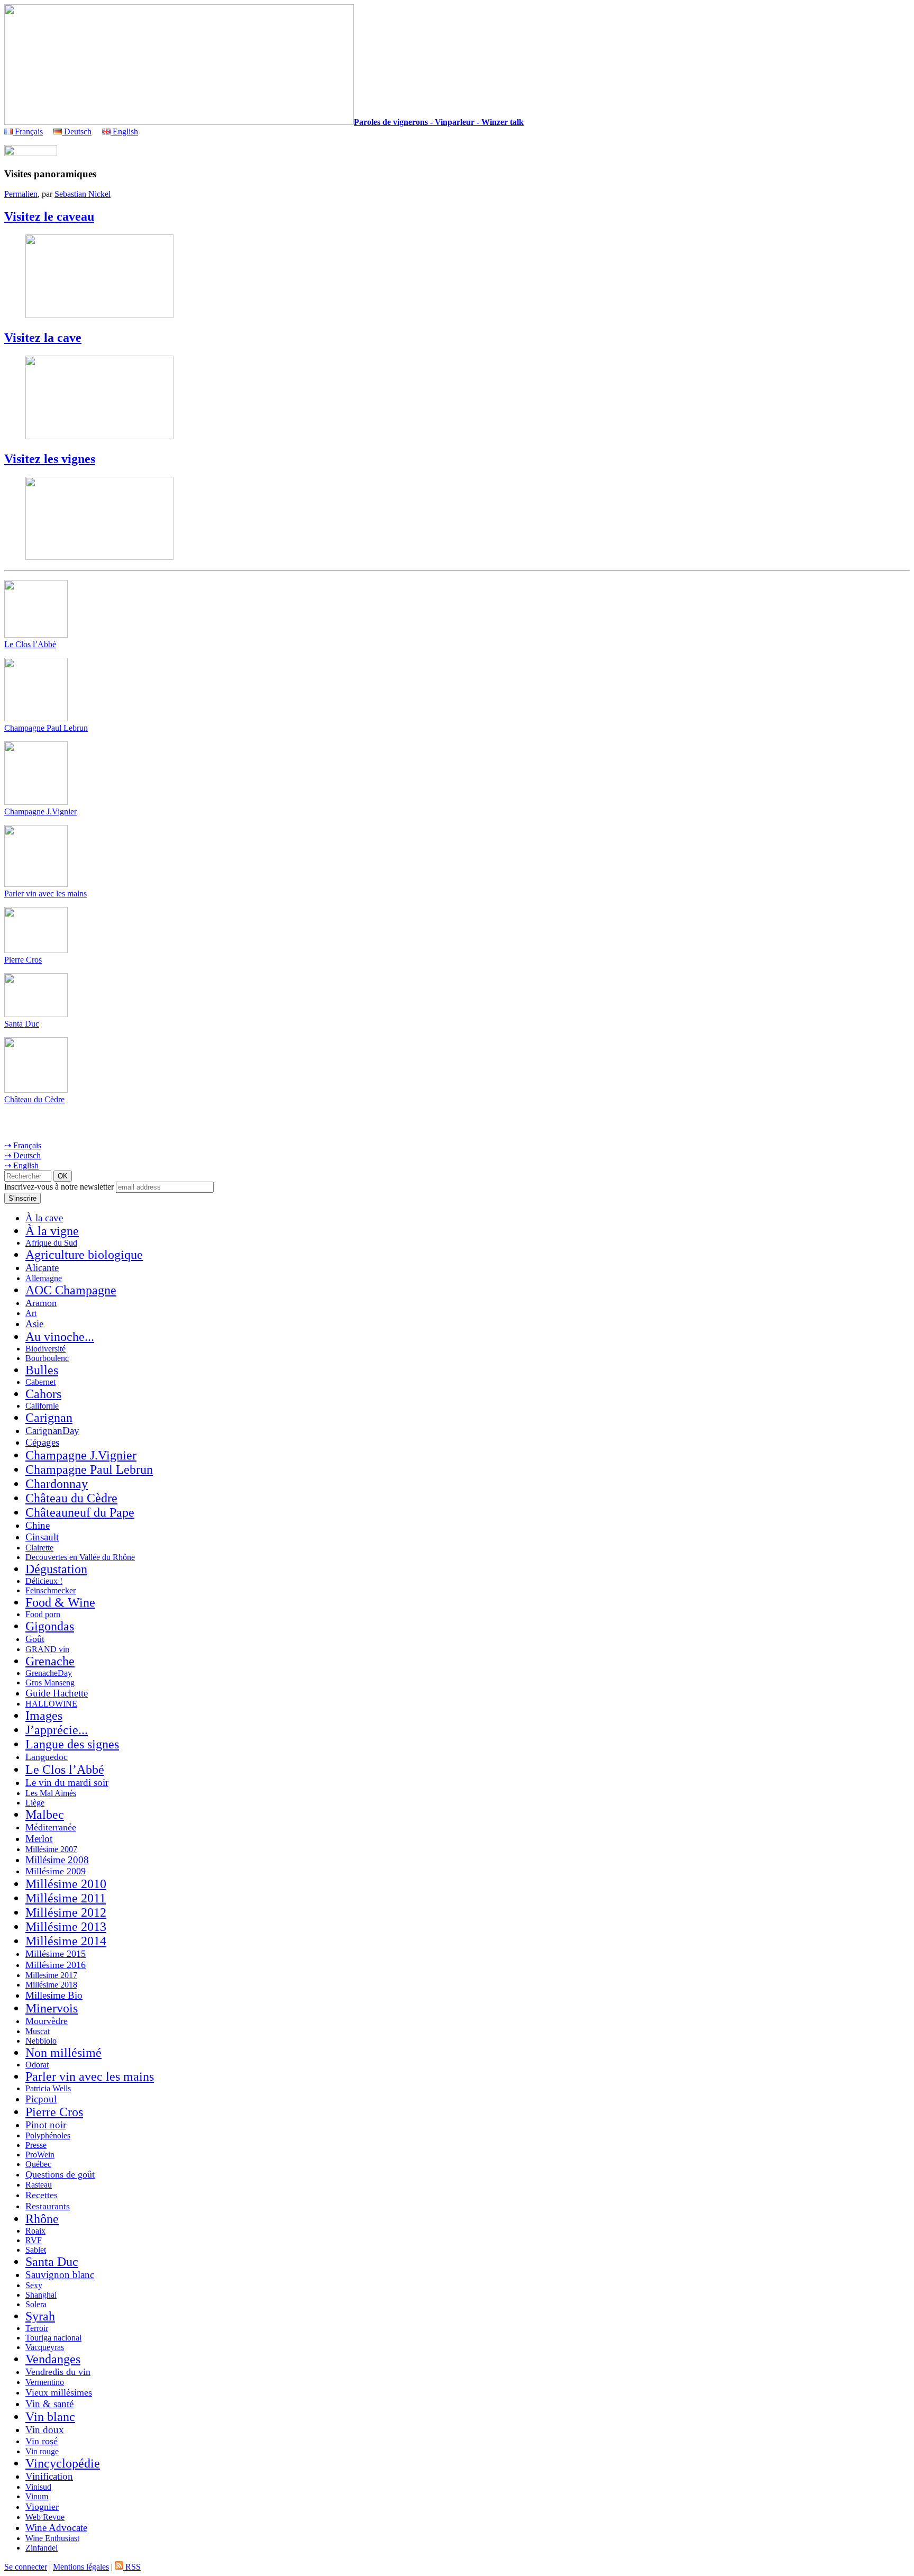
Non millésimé (63, 2053)
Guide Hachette (57, 1693)
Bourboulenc (47, 1358)
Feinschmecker (51, 1590)
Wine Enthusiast (52, 2538)
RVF (34, 2240)
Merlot (39, 1839)
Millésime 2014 (66, 1941)
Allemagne (44, 1278)
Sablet (36, 2250)
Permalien (21, 194)
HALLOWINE (51, 1704)
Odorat (37, 2065)
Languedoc (47, 1757)
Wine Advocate (56, 2528)
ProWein (40, 2155)
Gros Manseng (50, 1682)
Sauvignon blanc (60, 2275)
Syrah (40, 2316)
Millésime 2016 (56, 1965)
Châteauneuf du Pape (80, 1512)
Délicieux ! (44, 1581)
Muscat (38, 2031)
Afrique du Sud (51, 1243)
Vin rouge (42, 2451)
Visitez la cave (43, 338)
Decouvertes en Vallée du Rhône (80, 1557)
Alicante (42, 1268)
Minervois (52, 2008)
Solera (36, 2304)
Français (28, 131)
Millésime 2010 (66, 1884)
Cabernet (40, 1382)
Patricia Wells (48, 2088)
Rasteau (39, 2185)
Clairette (39, 1548)
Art (31, 1313)
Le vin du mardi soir (67, 1783)
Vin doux (45, 2430)
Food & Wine (60, 1602)
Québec (38, 2164)
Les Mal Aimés (51, 1793)
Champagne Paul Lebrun (46, 728)
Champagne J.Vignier (40, 811)
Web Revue (45, 2517)
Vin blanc (50, 2417)
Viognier (42, 2507)
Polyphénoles (48, 2135)
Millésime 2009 (56, 1871)
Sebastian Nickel (83, 194)
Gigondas (50, 1626)
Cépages (42, 1442)
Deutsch (77, 131)
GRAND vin (47, 1649)
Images (44, 1716)
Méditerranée (51, 1827)
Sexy (34, 2285)
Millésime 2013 (66, 1927)
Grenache (50, 1661)
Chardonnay (57, 1484)
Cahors (43, 1394)
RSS (132, 2567)
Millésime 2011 (66, 1898)
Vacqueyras (45, 2347)
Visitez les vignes (50, 459)
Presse (36, 2145)
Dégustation (56, 1569)
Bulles (42, 1370)
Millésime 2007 (51, 1849)
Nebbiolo (41, 2041)
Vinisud (38, 2487)
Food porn (43, 1614)
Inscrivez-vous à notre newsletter (59, 1187)
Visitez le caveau (49, 216)
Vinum (37, 2496)
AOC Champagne (71, 1290)
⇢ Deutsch (22, 1155)
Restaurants (48, 2206)
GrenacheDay (49, 1673)
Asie (34, 1324)
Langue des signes (72, 1744)
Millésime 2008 (57, 1860)
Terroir (37, 2328)
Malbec (45, 1815)
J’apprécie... (57, 1730)
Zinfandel (42, 2548)
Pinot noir (46, 2125)
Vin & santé (49, 2404)
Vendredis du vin (58, 2372)
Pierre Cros (23, 960)
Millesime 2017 (51, 1975)
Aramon (41, 1303)
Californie (42, 1406)
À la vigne (52, 1231)
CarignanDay (52, 1431)
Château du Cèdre (34, 1099)
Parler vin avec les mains (45, 894)
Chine (38, 1525)
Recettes (42, 2195)
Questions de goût (60, 2174)
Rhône (42, 2219)
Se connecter (26, 2567)
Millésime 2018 (51, 1985)
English (124, 131)
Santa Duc (22, 1024)
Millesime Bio (54, 1995)
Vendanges (53, 2359)
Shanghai (41, 2295)
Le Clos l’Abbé (30, 644)
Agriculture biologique (84, 1255)
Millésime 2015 (56, 1954)
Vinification (49, 2476)
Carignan (49, 1418)
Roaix (35, 2231)
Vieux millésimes (59, 2392)
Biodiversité (45, 1349)
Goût (35, 1639)
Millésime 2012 (66, 1912)
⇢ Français (23, 1145)
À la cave (44, 1218)
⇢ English (21, 1165)
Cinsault (42, 1537)
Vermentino (45, 2382)
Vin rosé (42, 2441)
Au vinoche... (60, 1337)
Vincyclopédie (63, 2463)
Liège (35, 1803)
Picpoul (41, 2099)
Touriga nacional (53, 2338)
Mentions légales (81, 2567)
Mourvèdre (47, 2021)
